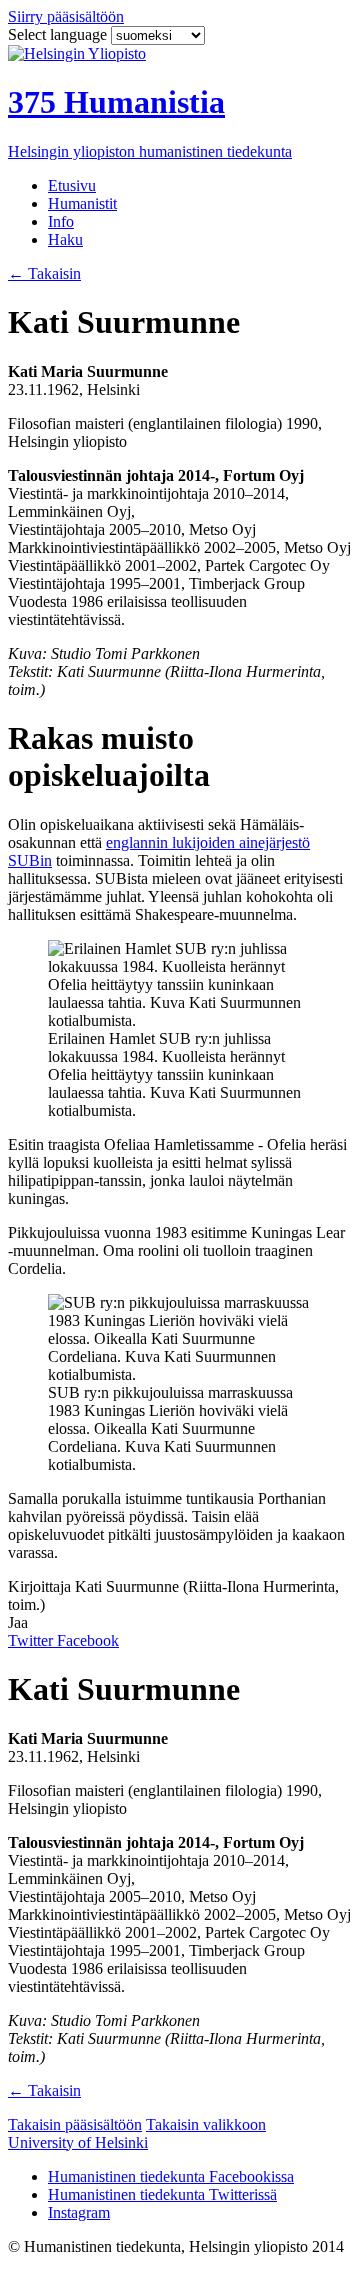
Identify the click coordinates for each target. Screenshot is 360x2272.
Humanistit (82, 203)
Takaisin (44, 273)
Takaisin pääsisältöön (75, 2124)
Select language (59, 34)
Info (61, 221)
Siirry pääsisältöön (66, 16)
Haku (65, 239)
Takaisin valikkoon (206, 2124)
